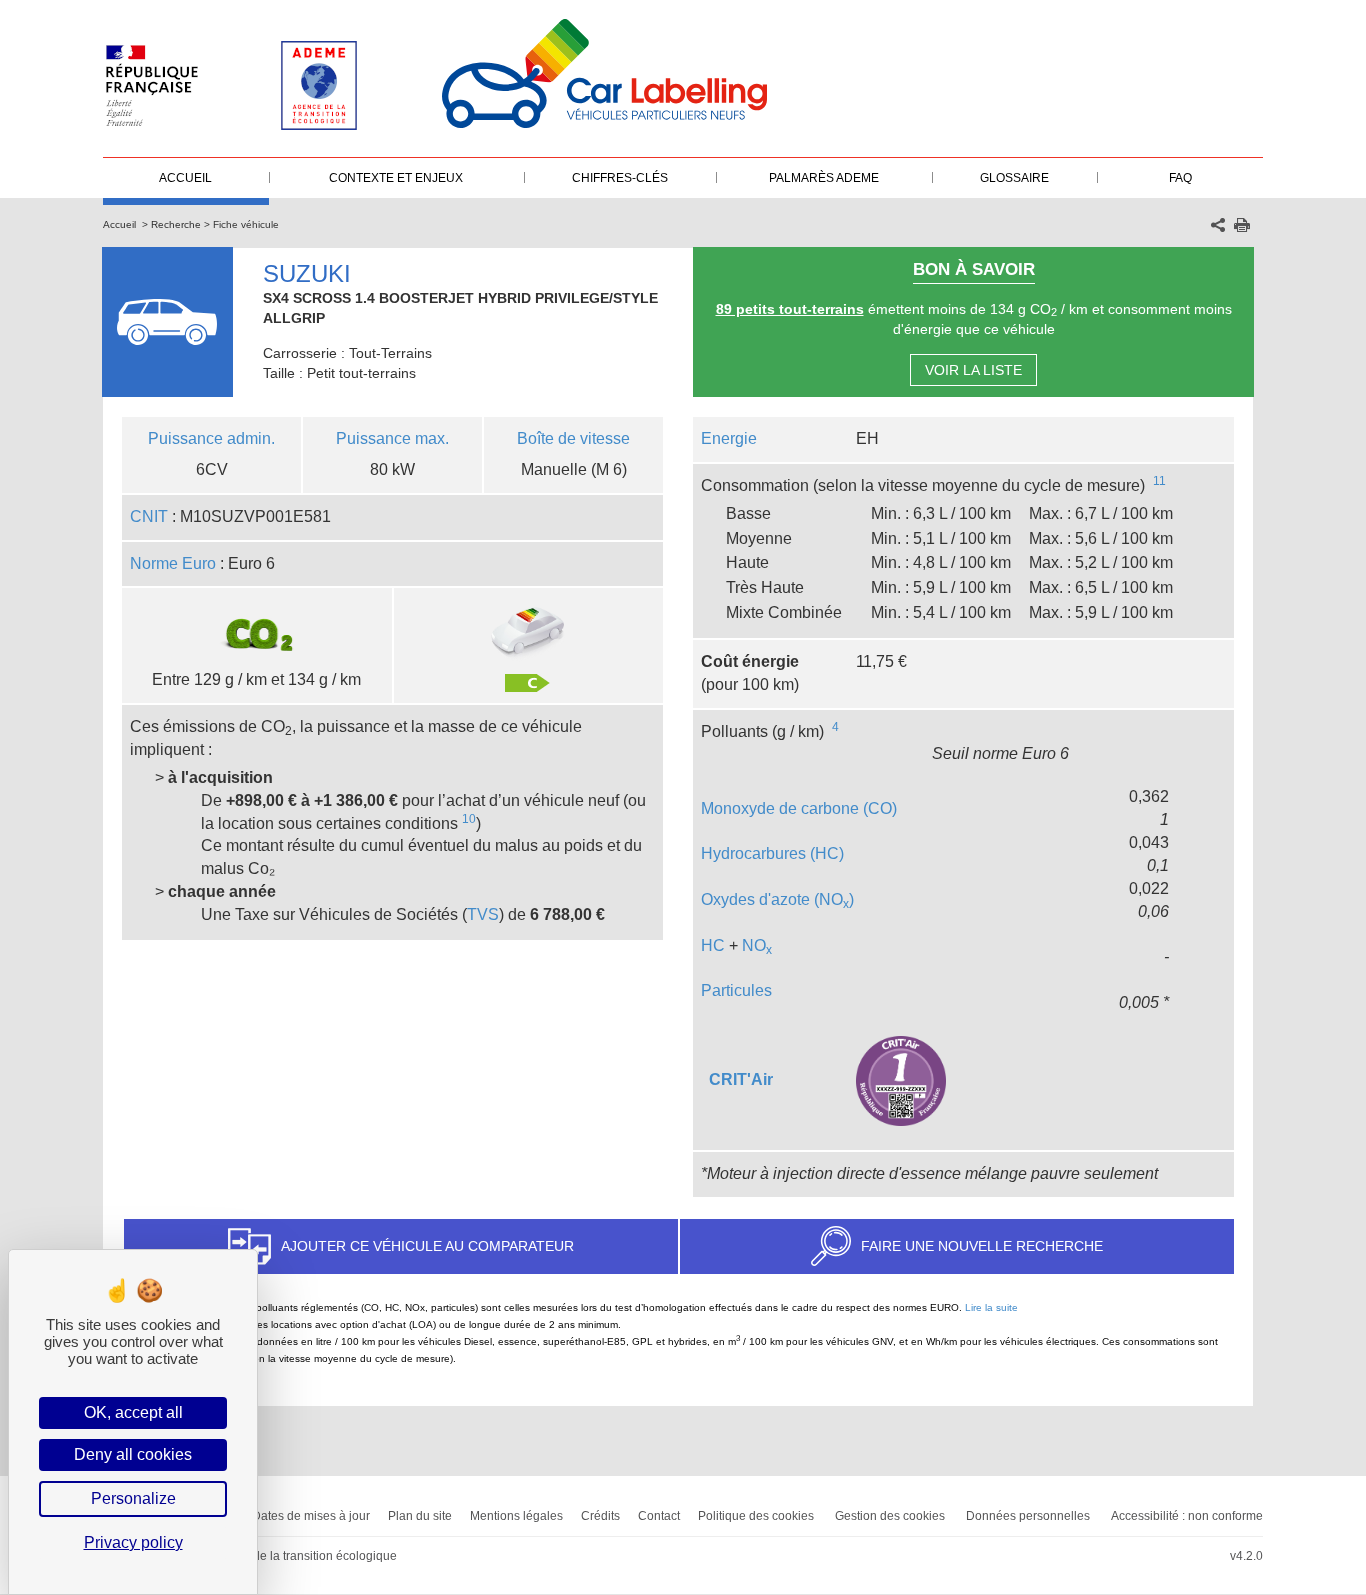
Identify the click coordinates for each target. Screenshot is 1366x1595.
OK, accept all (133, 1412)
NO (757, 945)
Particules (736, 990)
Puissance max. (392, 438)
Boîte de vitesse (573, 438)
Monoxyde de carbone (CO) (799, 808)
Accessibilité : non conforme (1187, 1516)
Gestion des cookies (890, 1516)
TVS (483, 914)
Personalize (133, 1498)
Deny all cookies (133, 1454)
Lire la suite (991, 1307)
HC (713, 945)
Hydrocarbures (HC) (772, 853)
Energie (729, 438)
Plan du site (420, 1516)
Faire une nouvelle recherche (982, 1246)
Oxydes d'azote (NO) (777, 899)
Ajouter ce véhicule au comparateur (427, 1246)
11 (1159, 481)
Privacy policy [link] (133, 1542)
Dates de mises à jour (311, 1516)
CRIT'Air (741, 1079)
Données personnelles (1028, 1516)
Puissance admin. (211, 438)
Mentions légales (516, 1516)
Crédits (600, 1516)
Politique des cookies (756, 1516)
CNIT (149, 516)
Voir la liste (973, 370)
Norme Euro (173, 563)
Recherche (176, 224)
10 (469, 819)
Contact (659, 1516)
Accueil (119, 224)
